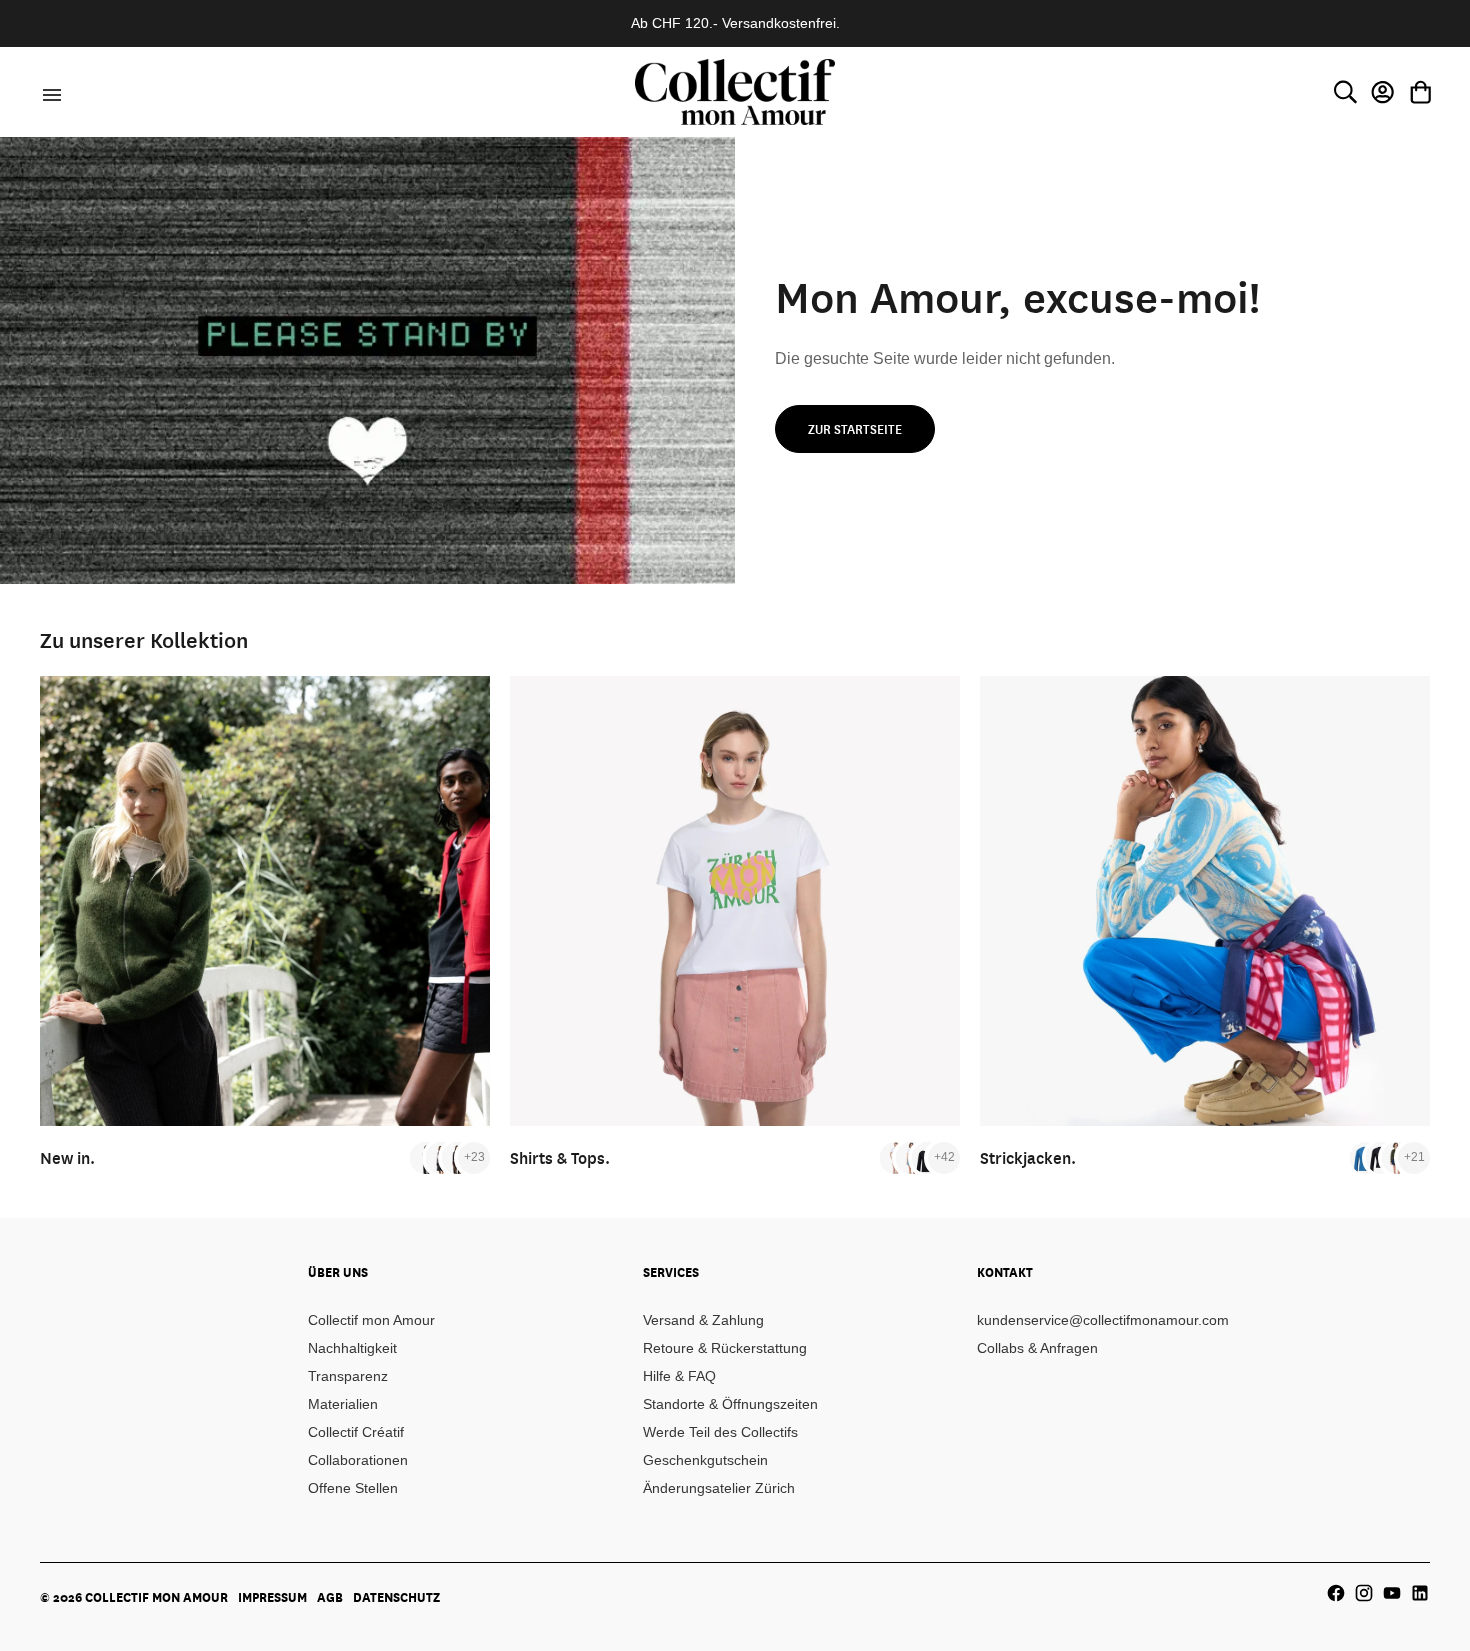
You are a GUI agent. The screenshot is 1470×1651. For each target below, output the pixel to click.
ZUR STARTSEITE (855, 429)
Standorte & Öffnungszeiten (730, 1404)
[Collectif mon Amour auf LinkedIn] (1420, 1593)
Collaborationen (358, 1460)
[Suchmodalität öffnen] (1345, 92)
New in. (67, 1157)
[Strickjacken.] (1205, 901)
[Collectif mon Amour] (735, 91)
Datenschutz (396, 1597)
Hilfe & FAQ (679, 1376)
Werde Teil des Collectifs (720, 1432)
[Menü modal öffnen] (49, 92)
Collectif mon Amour (371, 1320)
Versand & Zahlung (703, 1320)
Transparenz (348, 1376)
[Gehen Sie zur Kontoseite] (1383, 92)
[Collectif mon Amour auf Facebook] (1336, 1593)
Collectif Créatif (356, 1432)
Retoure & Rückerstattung (725, 1348)
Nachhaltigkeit (352, 1348)
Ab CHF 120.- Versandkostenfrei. (735, 23)
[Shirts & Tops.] (735, 901)
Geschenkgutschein (705, 1460)
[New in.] (265, 901)
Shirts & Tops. (560, 1157)
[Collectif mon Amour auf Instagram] (1364, 1593)
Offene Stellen (353, 1488)
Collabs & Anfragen (1037, 1348)
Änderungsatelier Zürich (719, 1488)
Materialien (343, 1404)
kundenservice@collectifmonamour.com (1103, 1320)
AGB (330, 1597)
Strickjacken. (1028, 1157)
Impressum (272, 1597)
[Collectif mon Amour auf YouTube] (1392, 1593)
